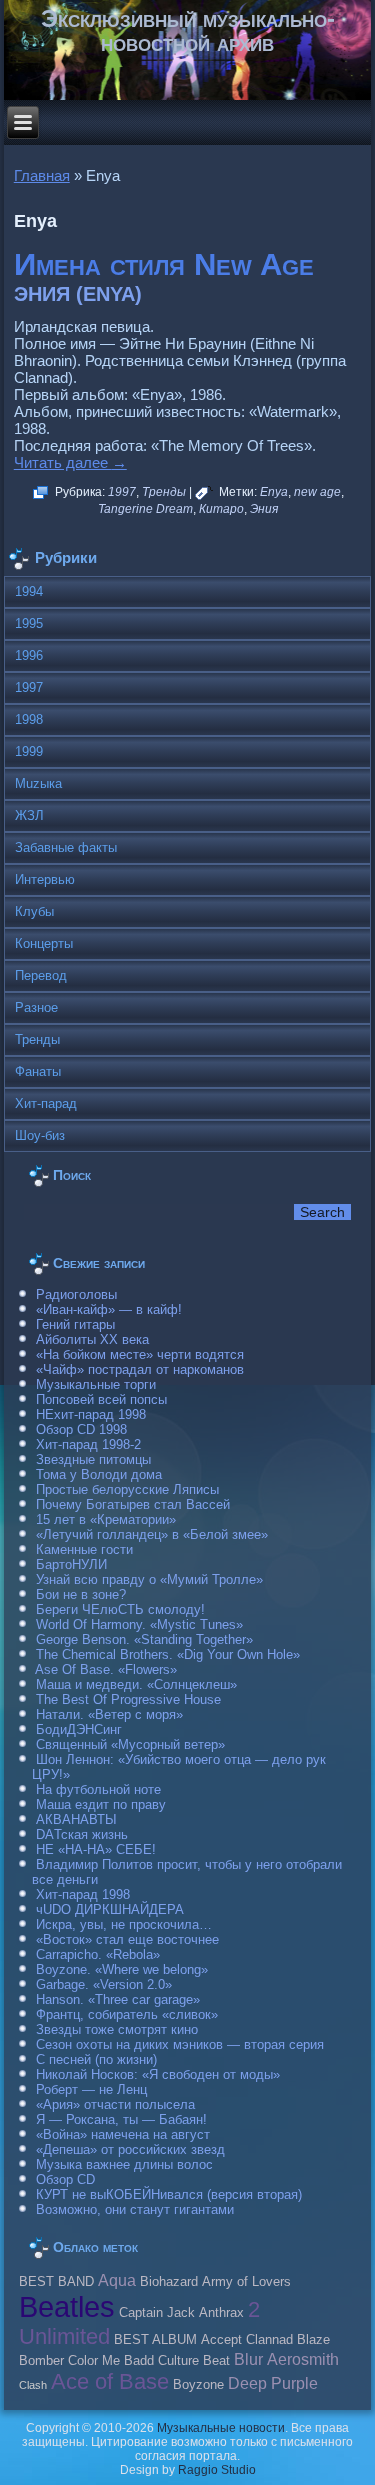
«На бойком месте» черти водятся (140, 1354)
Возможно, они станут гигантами (135, 2209)
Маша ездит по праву (101, 1804)
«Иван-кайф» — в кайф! (109, 1309)
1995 (29, 623)
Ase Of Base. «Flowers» (106, 1669)
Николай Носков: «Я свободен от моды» (158, 2074)
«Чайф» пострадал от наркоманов (140, 1369)
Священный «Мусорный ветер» (130, 1744)
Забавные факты (66, 847)
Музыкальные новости (221, 2428)
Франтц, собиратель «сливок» (127, 2014)
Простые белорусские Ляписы (127, 1489)
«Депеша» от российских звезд (130, 2149)
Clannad (269, 2340)
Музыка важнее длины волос (124, 2164)
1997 (122, 492)
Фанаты (38, 1071)
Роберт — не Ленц (91, 2089)
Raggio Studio (217, 2470)
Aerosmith (303, 2359)
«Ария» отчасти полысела (115, 2104)
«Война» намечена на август (123, 2134)
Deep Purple (273, 2383)
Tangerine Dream (145, 509)
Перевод (41, 975)
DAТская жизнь (82, 1834)
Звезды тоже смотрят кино (117, 2029)
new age (317, 492)
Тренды (164, 492)
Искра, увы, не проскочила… (124, 1924)
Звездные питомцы (93, 1459)
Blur (248, 2359)
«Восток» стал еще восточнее (127, 1939)
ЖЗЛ (29, 815)
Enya (274, 492)
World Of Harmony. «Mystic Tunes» (139, 1624)
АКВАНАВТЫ (76, 1819)
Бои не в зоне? (81, 1594)
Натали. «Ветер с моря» (109, 1714)
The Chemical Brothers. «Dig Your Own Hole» (168, 1654)
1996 (29, 655)
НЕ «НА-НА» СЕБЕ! (96, 1849)
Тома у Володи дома (99, 1474)
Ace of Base (110, 2381)
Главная (42, 175)
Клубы (34, 911)
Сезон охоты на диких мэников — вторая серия (180, 2044)
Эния (264, 509)
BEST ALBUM (155, 2340)
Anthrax (221, 2313)
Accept (221, 2340)
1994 (29, 591)
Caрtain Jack (157, 2313)
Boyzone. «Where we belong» (122, 1969)
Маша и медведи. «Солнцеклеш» (136, 1684)
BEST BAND (56, 2282)
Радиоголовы (76, 1294)
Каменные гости (84, 1549)
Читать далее (70, 462)
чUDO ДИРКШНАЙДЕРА (110, 1909)
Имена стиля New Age (164, 264)
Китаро (221, 509)
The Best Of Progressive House (128, 1699)
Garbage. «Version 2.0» (104, 1984)
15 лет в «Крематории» (106, 1519)
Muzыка (38, 783)
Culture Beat (194, 2361)
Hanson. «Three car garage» (118, 1999)
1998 (29, 719)
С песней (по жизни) (96, 2059)
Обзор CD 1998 (81, 1429)
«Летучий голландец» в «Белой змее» (152, 1534)
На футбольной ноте (98, 1789)
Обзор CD (65, 2179)
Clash (33, 2385)
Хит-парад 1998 (83, 1894)
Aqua (117, 2280)
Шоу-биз (40, 1135)
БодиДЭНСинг (79, 1729)
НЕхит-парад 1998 (91, 1414)
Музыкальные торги (96, 1384)
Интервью (45, 879)
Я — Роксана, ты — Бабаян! (121, 2119)
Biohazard (169, 2282)
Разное (36, 1007)
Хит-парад (46, 1103)
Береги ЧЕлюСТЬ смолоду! (120, 1609)
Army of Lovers (246, 2282)
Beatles (67, 2306)
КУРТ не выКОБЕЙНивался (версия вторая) (169, 2194)
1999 (29, 751)
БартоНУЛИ (71, 1564)
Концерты (44, 943)
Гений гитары (75, 1324)
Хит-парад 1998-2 (88, 1444)
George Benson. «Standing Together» (144, 1639)
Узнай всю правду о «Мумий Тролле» (149, 1579)
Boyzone (198, 2385)
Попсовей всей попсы (101, 1399)
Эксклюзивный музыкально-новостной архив (188, 30)
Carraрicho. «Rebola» (98, 1954)
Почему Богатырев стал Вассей (133, 1504)
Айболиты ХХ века (92, 1339)
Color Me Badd (111, 2361)
